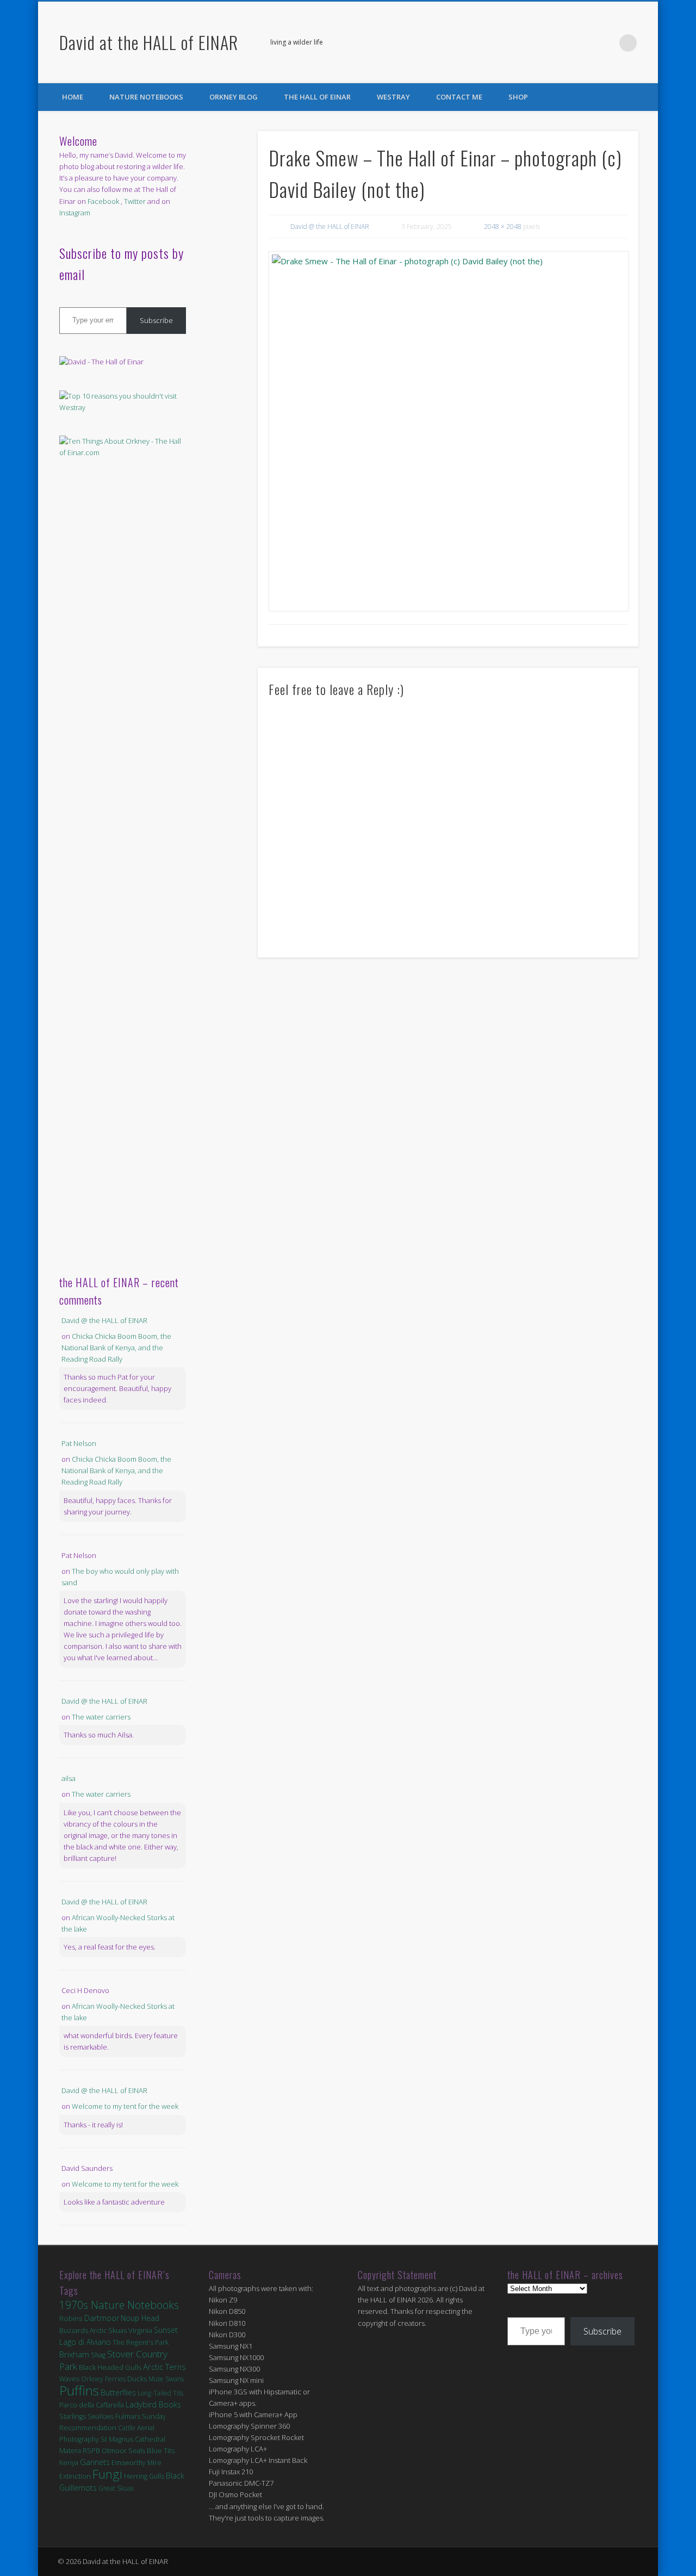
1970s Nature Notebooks (119, 2305)
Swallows (101, 2416)
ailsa (69, 1778)
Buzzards (74, 2330)
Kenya (69, 2462)
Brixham (74, 2354)
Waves (69, 2379)
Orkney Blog (234, 97)
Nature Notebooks (146, 97)
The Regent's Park (141, 2342)
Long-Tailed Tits (160, 2393)
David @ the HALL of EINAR (330, 226)
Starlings (73, 2416)
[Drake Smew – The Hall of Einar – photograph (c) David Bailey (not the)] (448, 431)
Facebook (583, 43)
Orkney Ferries (103, 2379)
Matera (70, 2450)
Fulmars (128, 2416)
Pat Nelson (79, 1443)
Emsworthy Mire (136, 2463)
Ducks (137, 2379)
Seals (137, 2450)
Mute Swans (166, 2379)
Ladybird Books (153, 2404)
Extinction (75, 2476)
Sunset (166, 2330)
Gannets (95, 2462)
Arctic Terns (164, 2367)
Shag (98, 2355)
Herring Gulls (144, 2476)
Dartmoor (102, 2318)
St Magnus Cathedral (133, 2439)
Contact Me (459, 97)
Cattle (127, 2428)
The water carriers (101, 1717)
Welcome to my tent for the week (125, 2106)
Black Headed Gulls (110, 2367)
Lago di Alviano (85, 2342)
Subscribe (156, 320)
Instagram (75, 213)
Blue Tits (161, 2450)
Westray (393, 97)
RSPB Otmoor (105, 2451)
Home (73, 97)
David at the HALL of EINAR (149, 42)
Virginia (140, 2330)
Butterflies (118, 2392)
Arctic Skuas (108, 2330)
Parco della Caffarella (92, 2405)
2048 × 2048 (503, 226)
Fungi (107, 2474)
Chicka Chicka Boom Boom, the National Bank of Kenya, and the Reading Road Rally (116, 1348)
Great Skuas (116, 2488)
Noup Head (140, 2318)
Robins (71, 2318)
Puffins (79, 2390)
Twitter (606, 43)
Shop (518, 97)
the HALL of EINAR (317, 97)
